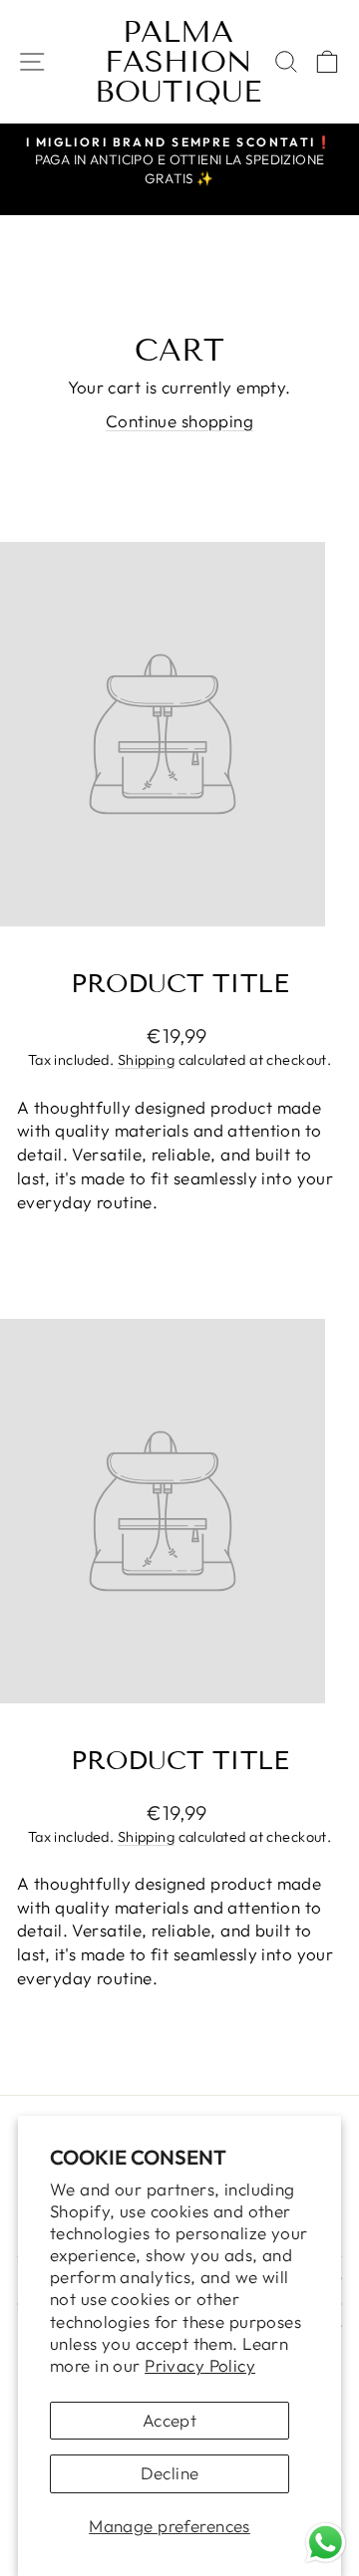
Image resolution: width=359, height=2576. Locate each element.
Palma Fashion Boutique (178, 62)
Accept (170, 2420)
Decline (170, 2473)
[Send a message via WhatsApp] (326, 2543)
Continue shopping (179, 421)
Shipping (146, 1060)
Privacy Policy (200, 2365)
